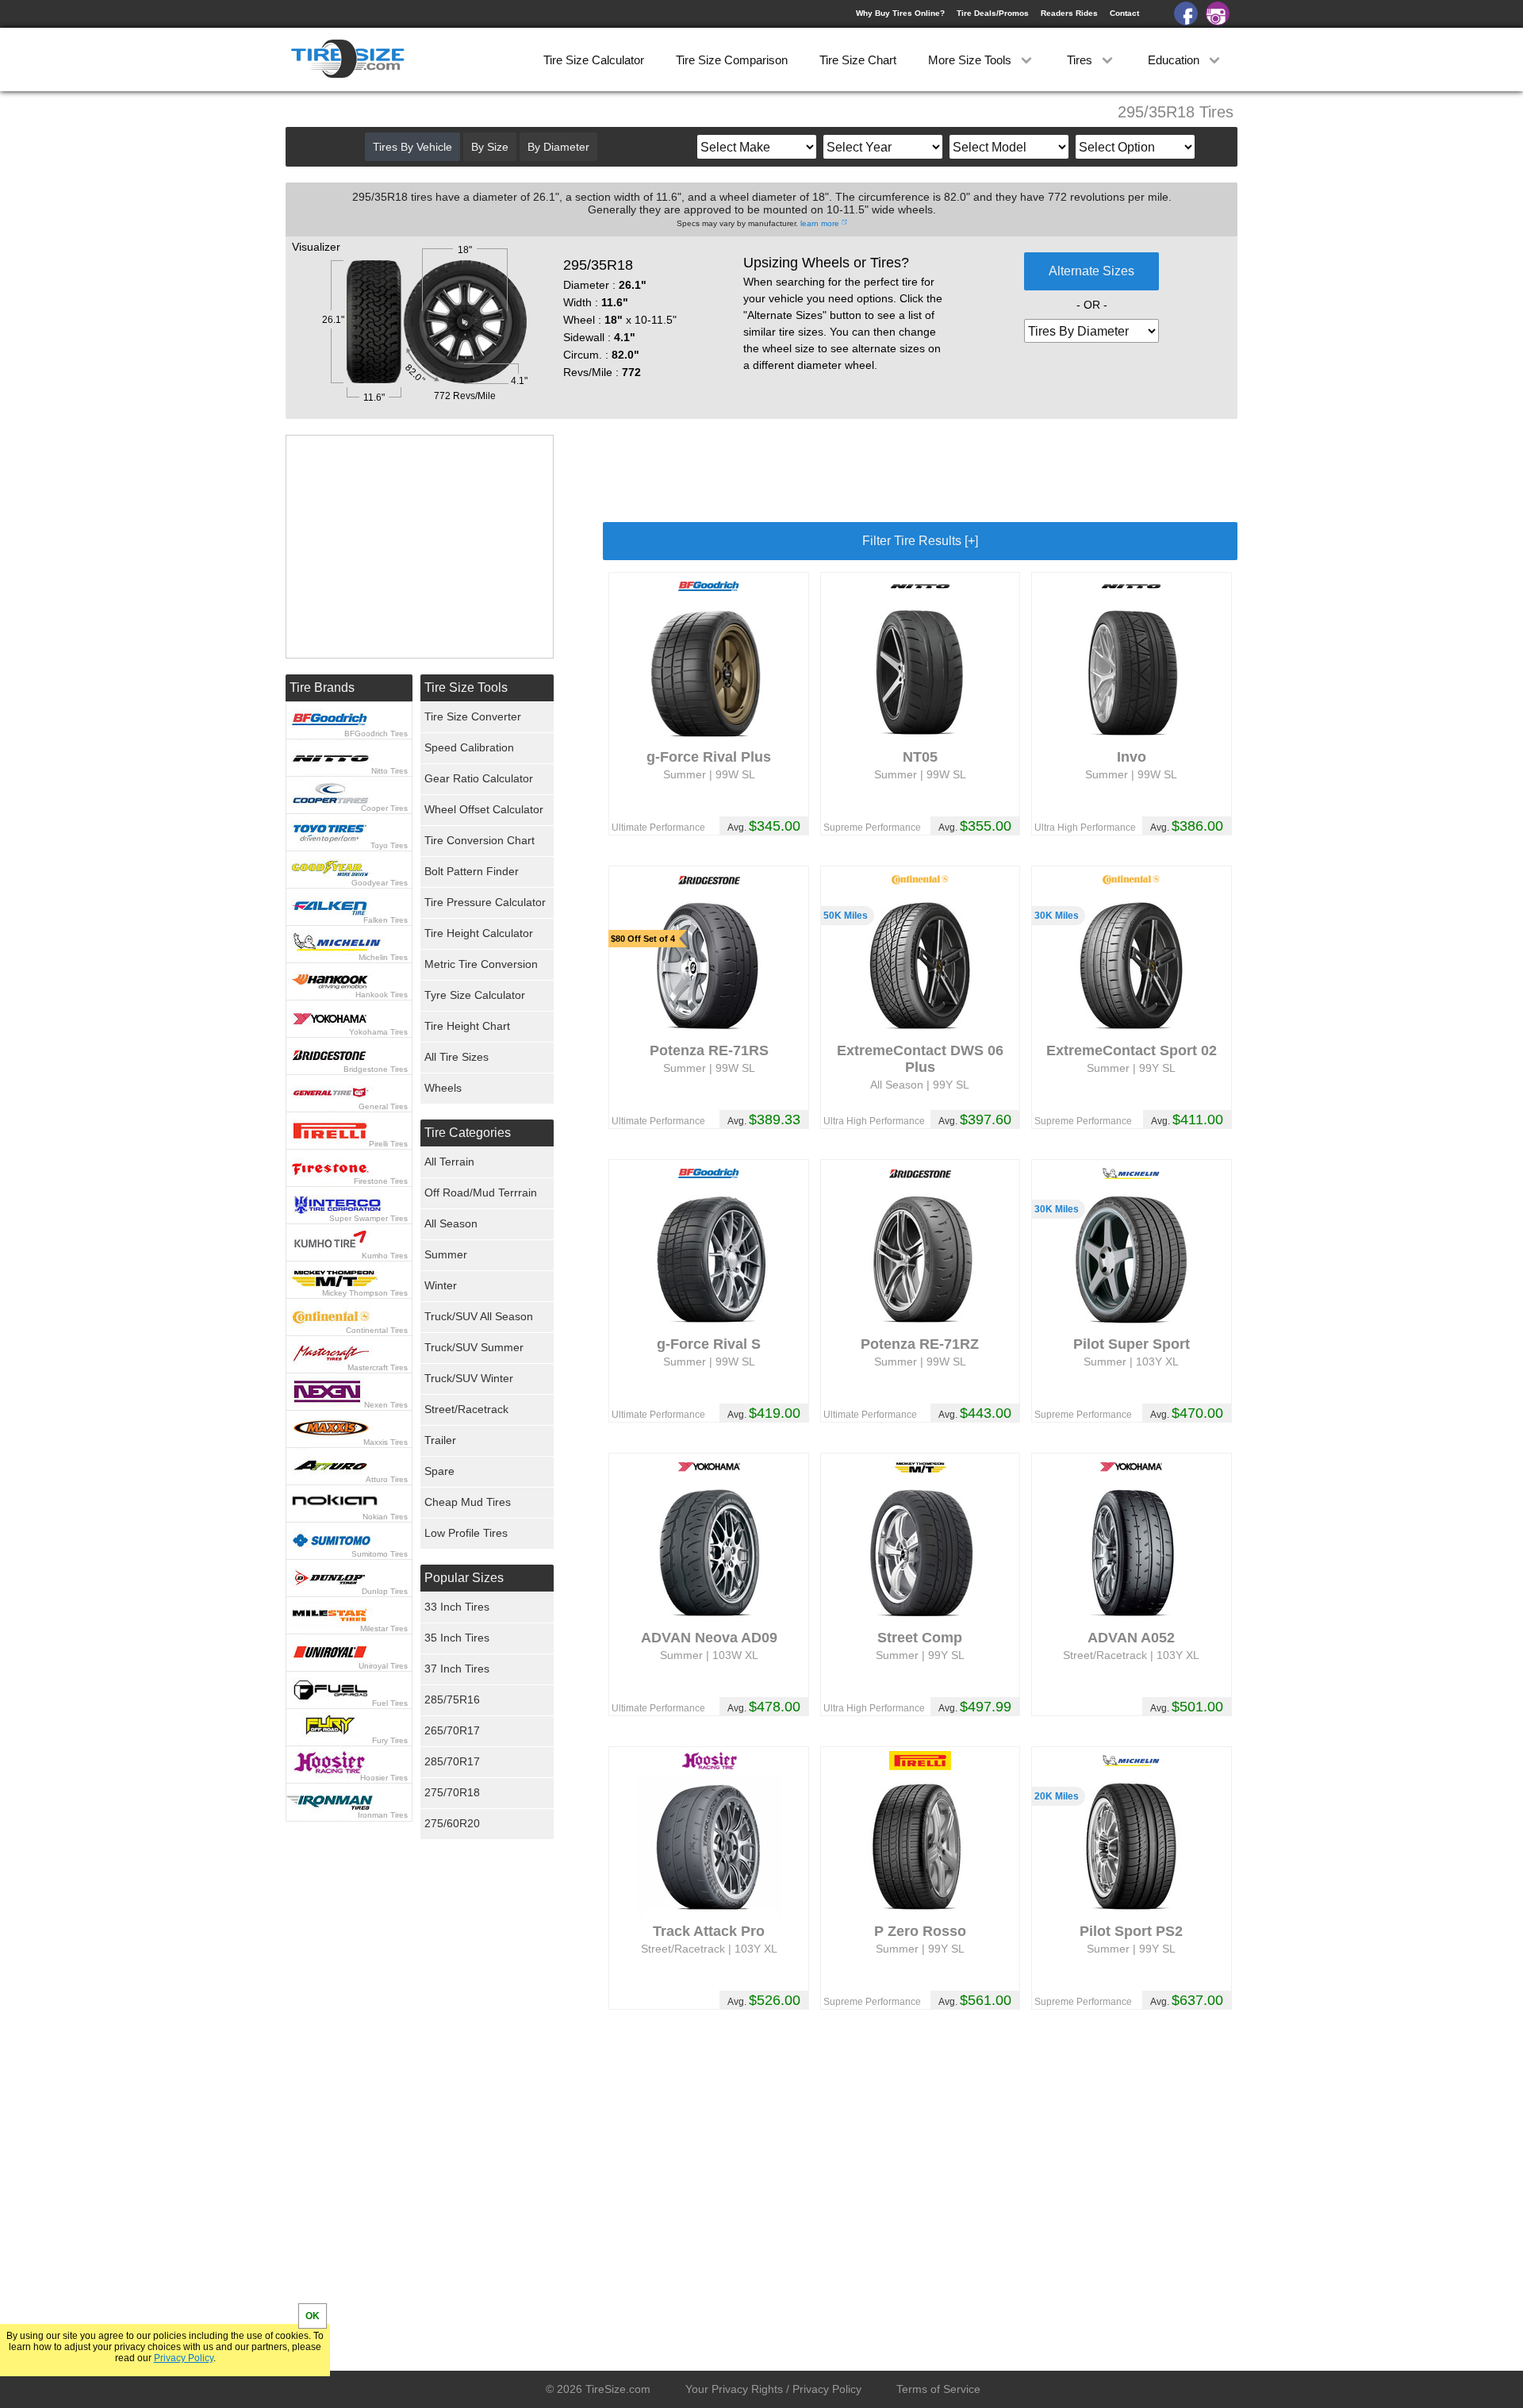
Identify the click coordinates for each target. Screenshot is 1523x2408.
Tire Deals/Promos (993, 13)
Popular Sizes (464, 1578)
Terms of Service (938, 2389)
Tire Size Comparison (732, 60)
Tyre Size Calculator (475, 995)
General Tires (383, 1106)
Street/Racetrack (466, 1409)
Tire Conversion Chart (480, 840)
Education (1175, 60)
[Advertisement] (920, 470)
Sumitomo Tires (380, 1554)
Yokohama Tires (378, 1032)
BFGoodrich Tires (376, 734)
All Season (451, 1223)
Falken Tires (386, 920)
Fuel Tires (390, 1703)
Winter (441, 1285)
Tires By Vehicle (412, 147)
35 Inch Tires (457, 1638)
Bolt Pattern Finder (472, 871)
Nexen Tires (386, 1405)
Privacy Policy (184, 2358)
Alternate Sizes (1091, 271)
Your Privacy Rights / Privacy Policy (773, 2389)
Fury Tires (390, 1740)
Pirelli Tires (388, 1144)
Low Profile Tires (466, 1533)
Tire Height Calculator (479, 933)
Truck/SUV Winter (469, 1378)
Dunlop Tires (385, 1591)
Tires (1081, 60)
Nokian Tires (385, 1517)
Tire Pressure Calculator (485, 902)
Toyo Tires (389, 845)
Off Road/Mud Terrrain (481, 1192)
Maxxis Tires (386, 1442)
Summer (446, 1254)
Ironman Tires (383, 1815)
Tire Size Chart (858, 60)
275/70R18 (452, 1792)
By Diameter (558, 147)
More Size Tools (971, 60)
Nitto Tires (389, 771)
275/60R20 (452, 1823)
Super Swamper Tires (368, 1218)
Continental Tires (377, 1330)
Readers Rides (1069, 13)
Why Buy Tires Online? (900, 13)
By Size (490, 147)
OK (313, 2316)
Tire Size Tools (466, 687)
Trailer (440, 1440)
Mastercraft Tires (378, 1367)
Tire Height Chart (467, 1026)
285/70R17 (452, 1761)
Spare (439, 1471)
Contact (1124, 13)
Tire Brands (322, 687)
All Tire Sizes (457, 1057)
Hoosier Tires (384, 1778)
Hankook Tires (382, 995)
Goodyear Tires (380, 883)
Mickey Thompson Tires (365, 1293)
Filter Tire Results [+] (920, 541)
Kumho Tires (385, 1256)
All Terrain (449, 1162)
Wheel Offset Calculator (484, 809)
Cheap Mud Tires (468, 1502)
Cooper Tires (384, 808)
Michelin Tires (383, 957)
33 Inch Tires (457, 1607)
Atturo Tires (387, 1479)
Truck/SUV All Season (479, 1316)
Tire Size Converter (473, 716)
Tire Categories (468, 1133)
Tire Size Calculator (594, 60)
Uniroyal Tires (383, 1666)
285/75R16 (452, 1699)
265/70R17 (452, 1730)
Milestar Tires (384, 1628)
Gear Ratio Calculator (479, 778)
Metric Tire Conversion (481, 964)
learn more (820, 223)
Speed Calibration (469, 747)
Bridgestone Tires (376, 1069)
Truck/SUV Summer (474, 1347)
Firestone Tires (381, 1181)
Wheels (443, 1088)
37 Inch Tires (457, 1669)
